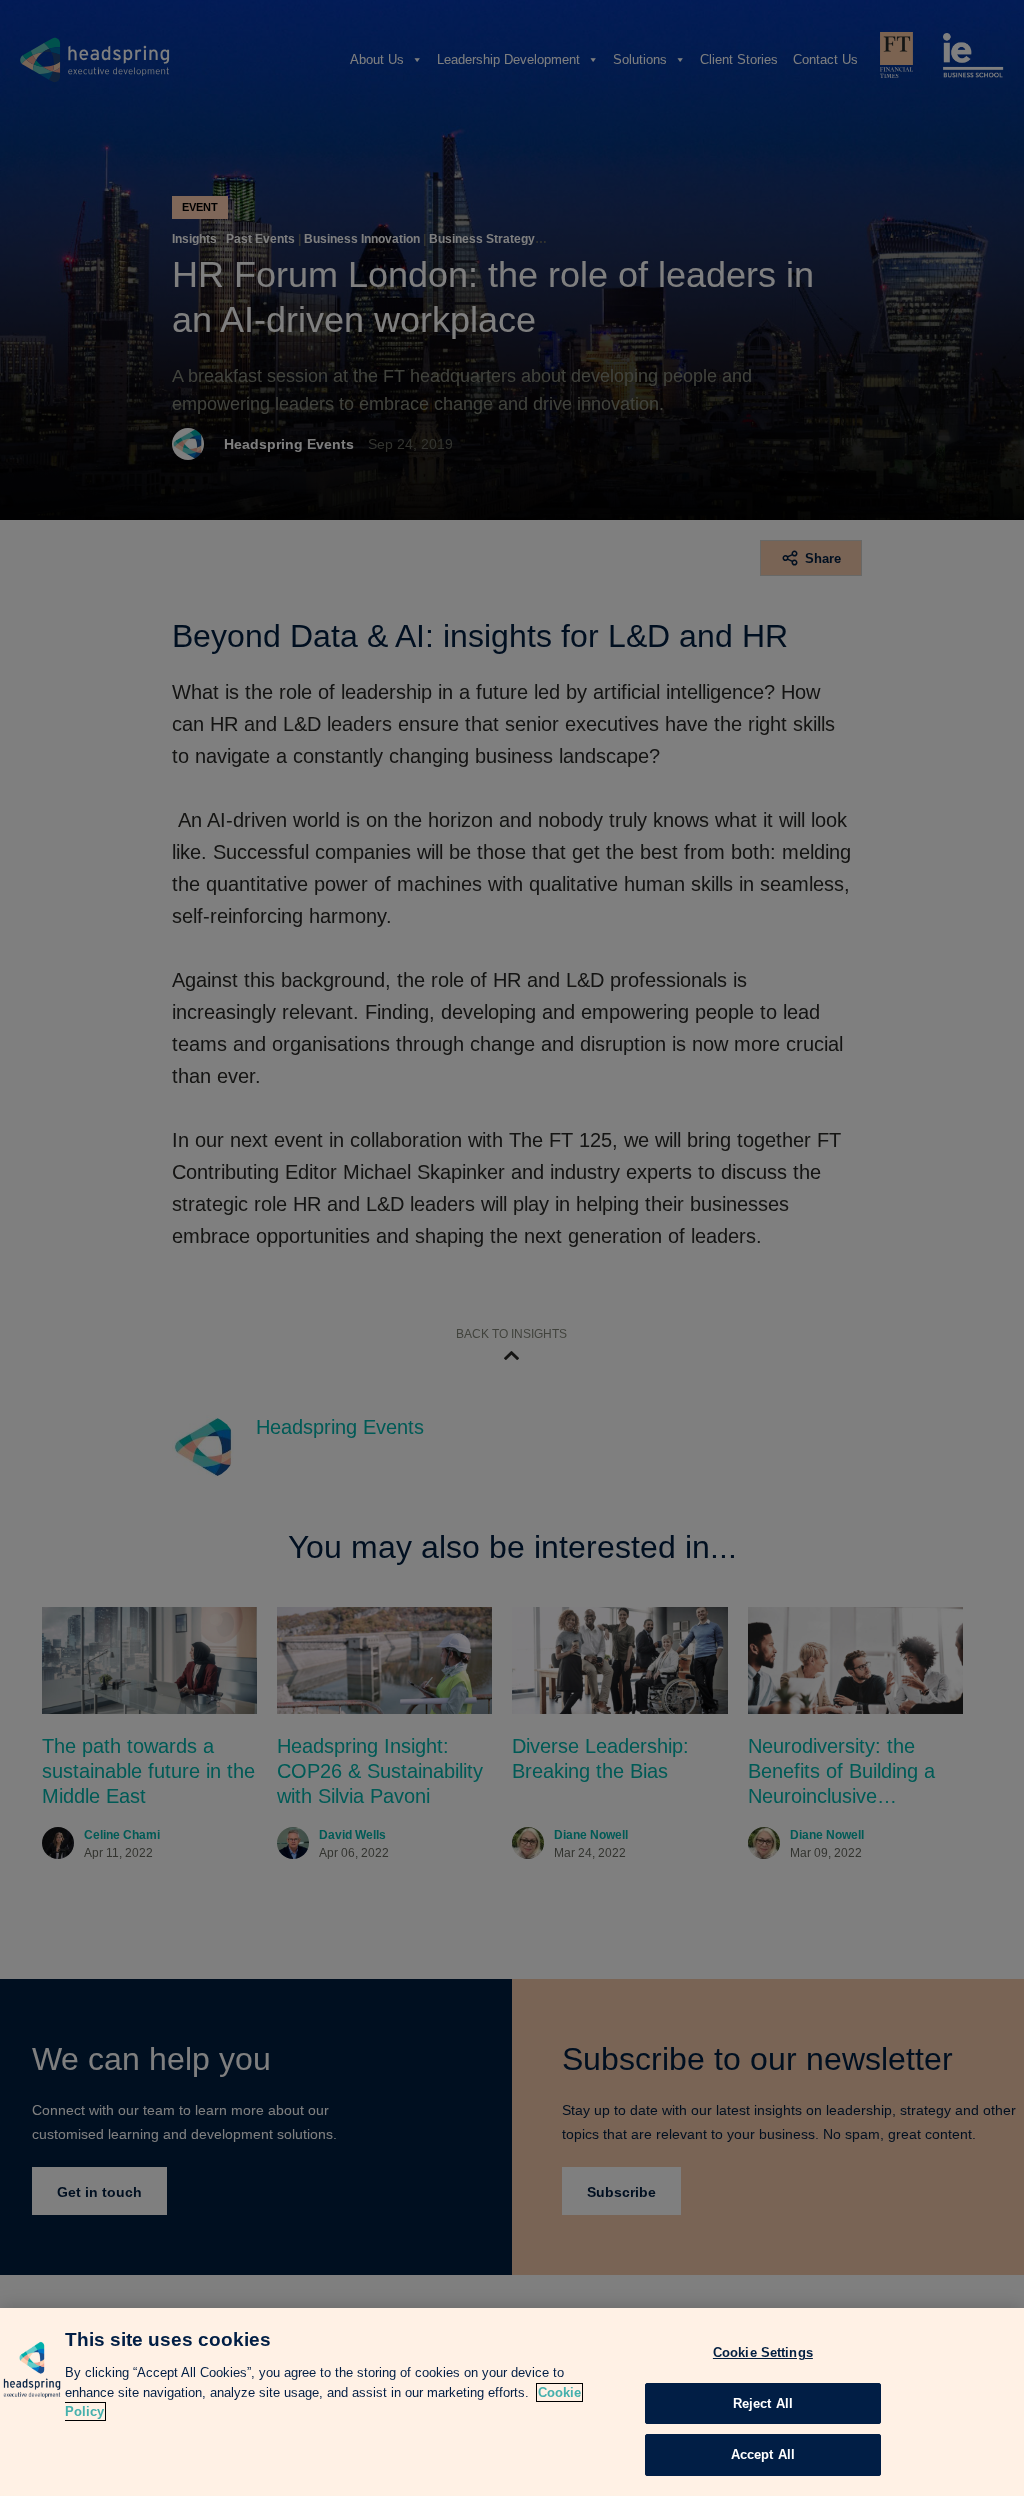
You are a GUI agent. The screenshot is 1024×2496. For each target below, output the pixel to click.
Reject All (763, 2403)
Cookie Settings (763, 2352)
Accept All (763, 2454)
